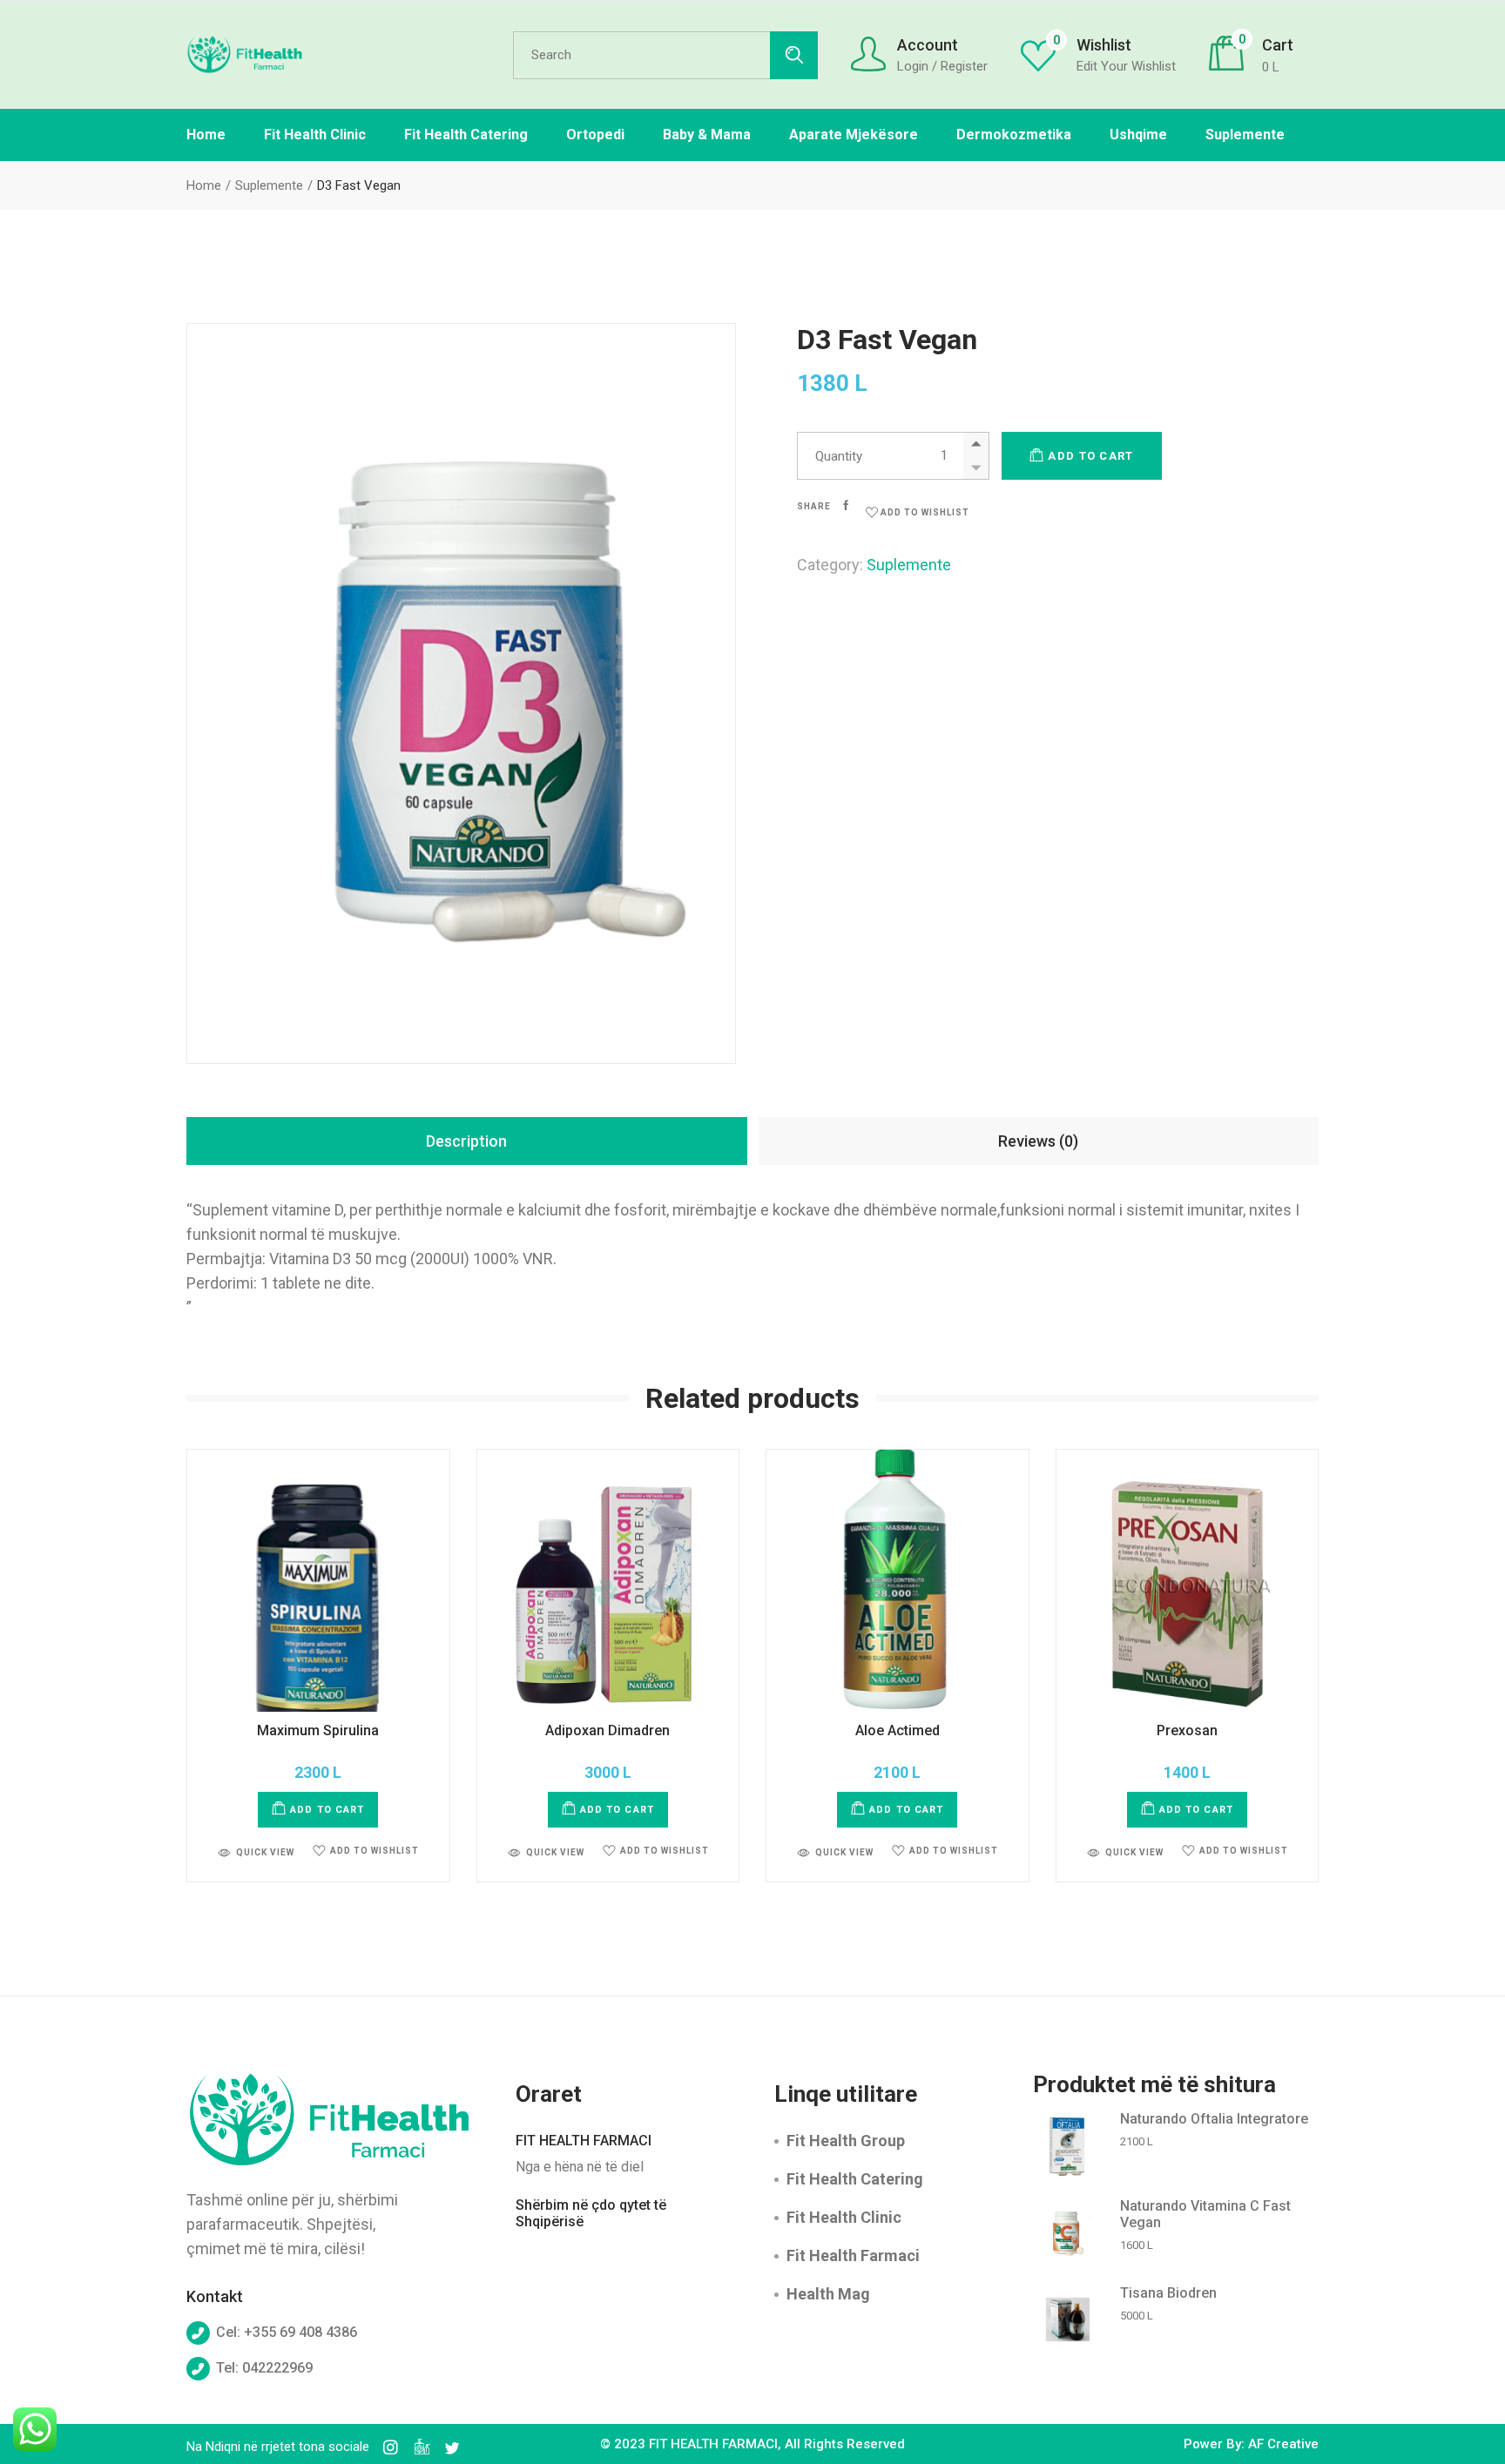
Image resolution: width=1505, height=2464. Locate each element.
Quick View (265, 1852)
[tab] (467, 1141)
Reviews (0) (1038, 1141)
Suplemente (909, 565)
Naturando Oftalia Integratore (1214, 2119)
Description (466, 1141)
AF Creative (1283, 2444)
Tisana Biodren (1168, 2293)
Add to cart (1090, 456)
